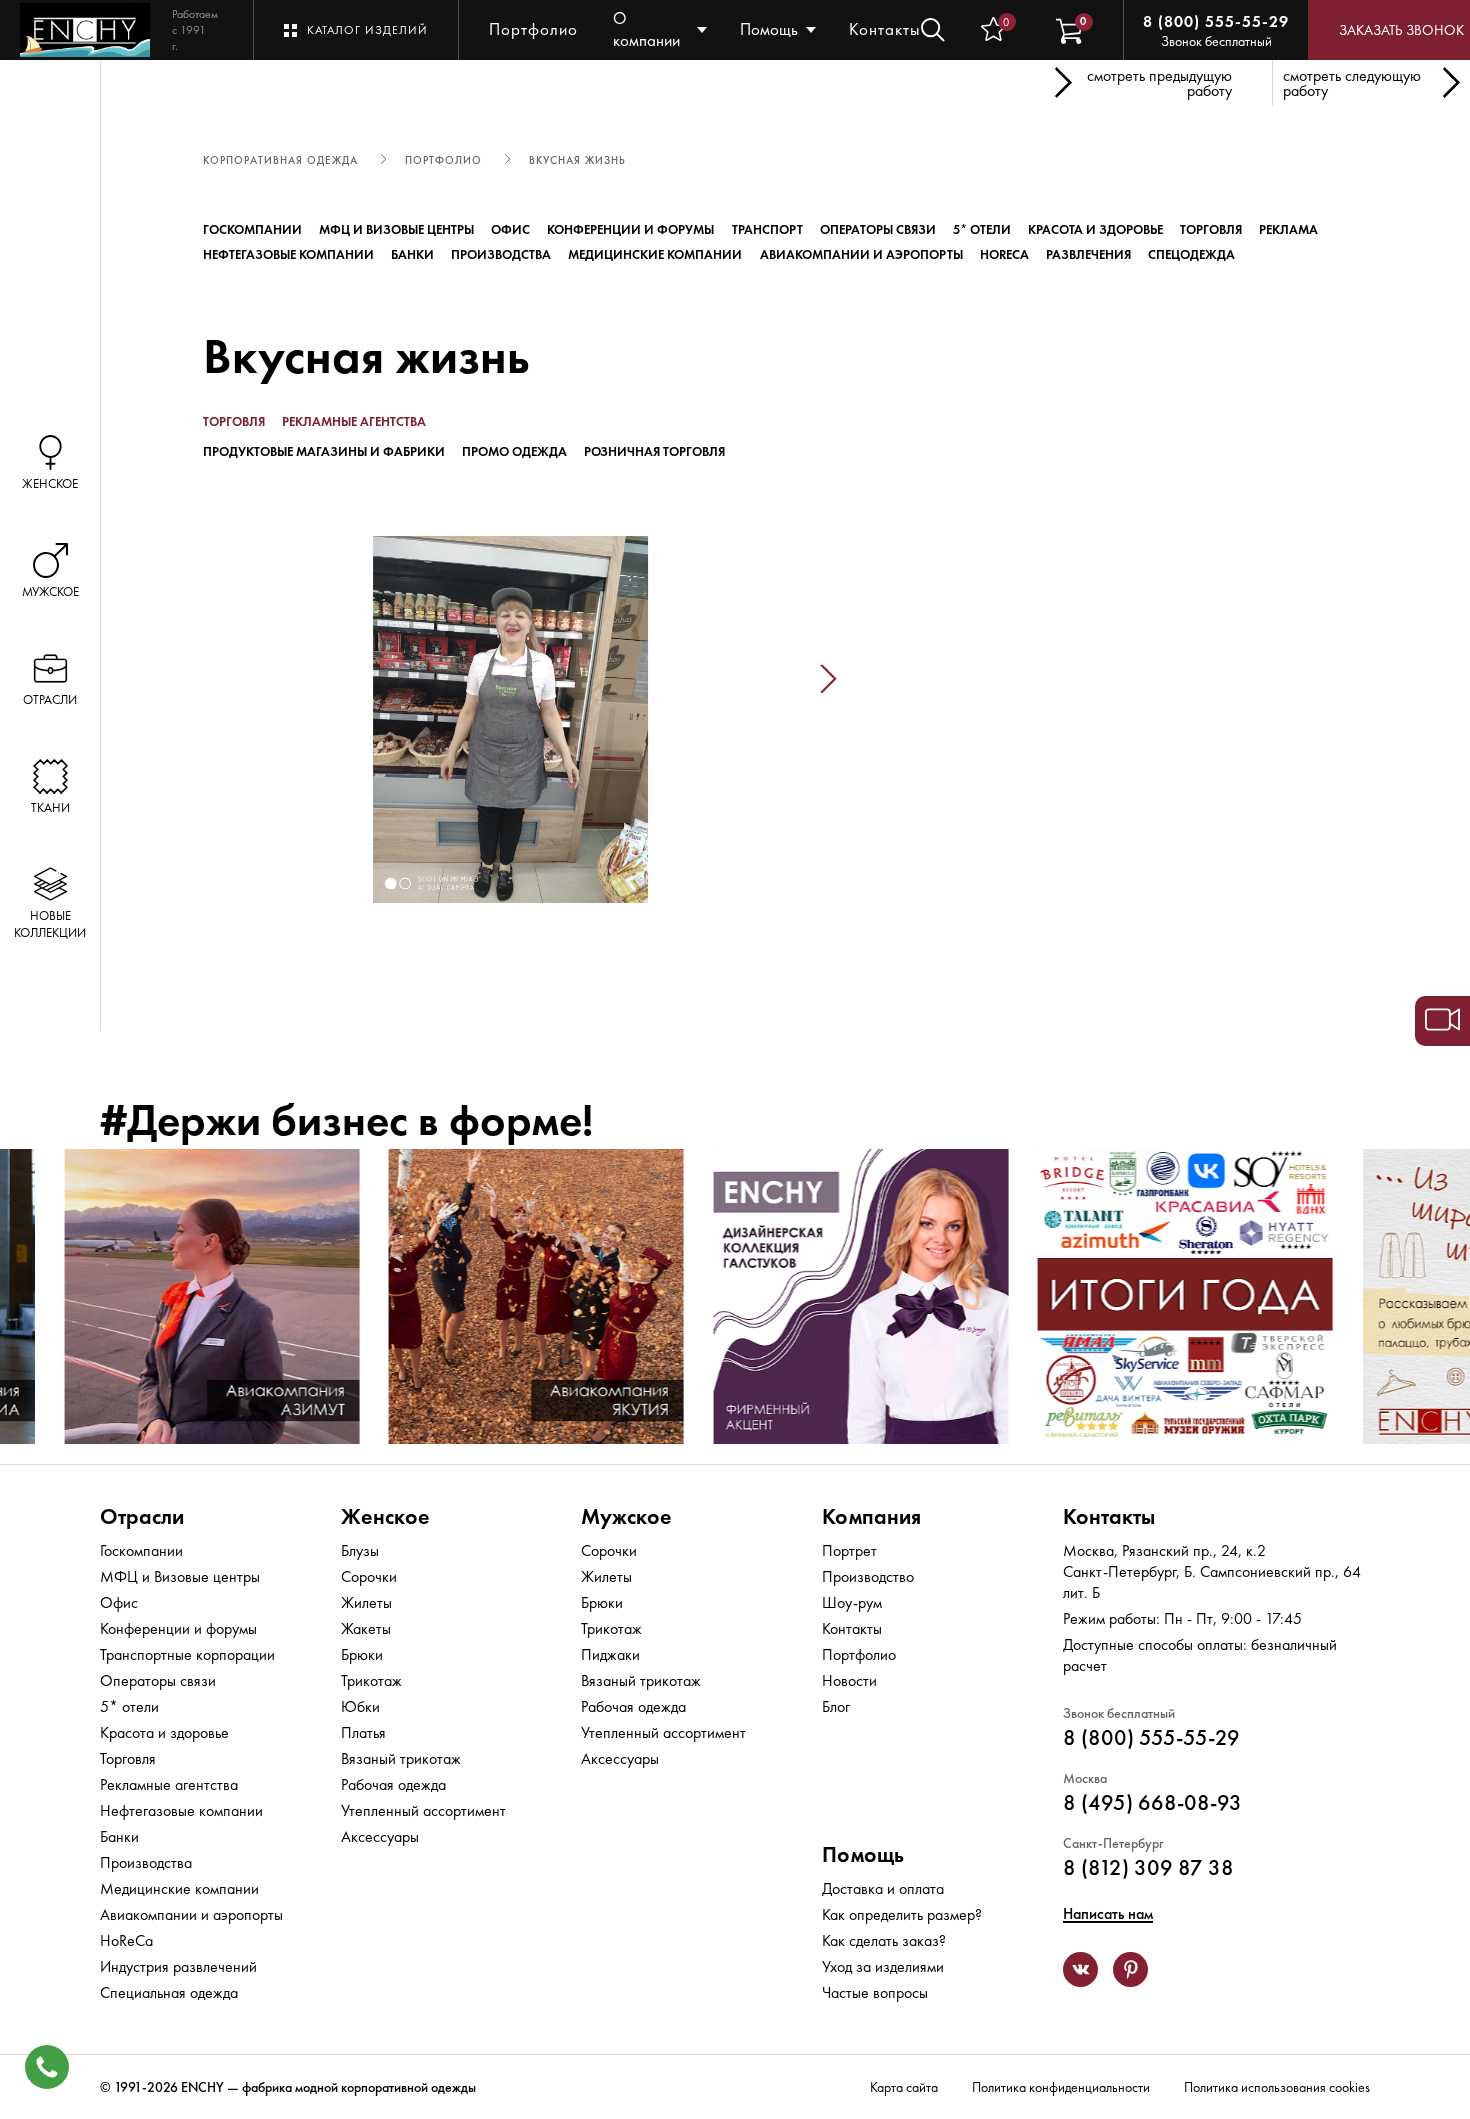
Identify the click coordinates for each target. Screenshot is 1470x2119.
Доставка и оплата (883, 1888)
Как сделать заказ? (884, 1940)
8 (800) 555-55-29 (1216, 21)
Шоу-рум (852, 1602)
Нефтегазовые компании (288, 254)
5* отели (982, 229)
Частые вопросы (875, 1992)
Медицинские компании (655, 254)
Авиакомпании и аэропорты (861, 254)
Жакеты (366, 1628)
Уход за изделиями (883, 1966)
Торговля (1211, 229)
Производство (868, 1576)
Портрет (849, 1550)
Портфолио (533, 29)
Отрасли (142, 1516)
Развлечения (1088, 254)
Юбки (360, 1706)
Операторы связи (878, 229)
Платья (363, 1732)
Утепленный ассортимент (423, 1810)
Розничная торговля (654, 451)
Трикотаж (371, 1680)
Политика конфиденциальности (1061, 2087)
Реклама (1288, 229)
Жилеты (366, 1602)
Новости (849, 1680)
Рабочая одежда (393, 1784)
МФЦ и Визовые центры (396, 229)
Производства (501, 254)
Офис (510, 229)
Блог (836, 1706)
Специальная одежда (169, 1992)
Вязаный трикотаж (401, 1758)
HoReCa (1004, 254)
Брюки (362, 1654)
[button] (192, 679)
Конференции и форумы (630, 229)
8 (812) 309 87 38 (1148, 1867)
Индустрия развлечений (178, 1966)
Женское (385, 1516)
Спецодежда (1191, 254)
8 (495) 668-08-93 (1152, 1802)
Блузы (360, 1550)
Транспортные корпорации (187, 1654)
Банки (412, 254)
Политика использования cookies (1277, 2087)
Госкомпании (252, 229)
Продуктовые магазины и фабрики (324, 451)
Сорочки (369, 1576)
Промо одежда (514, 451)
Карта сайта (904, 2087)
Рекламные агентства (354, 421)
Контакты (885, 29)
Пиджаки (610, 1654)
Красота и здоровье (1095, 229)
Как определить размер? (902, 1914)
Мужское (626, 1516)
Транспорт (767, 229)
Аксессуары (380, 1836)
